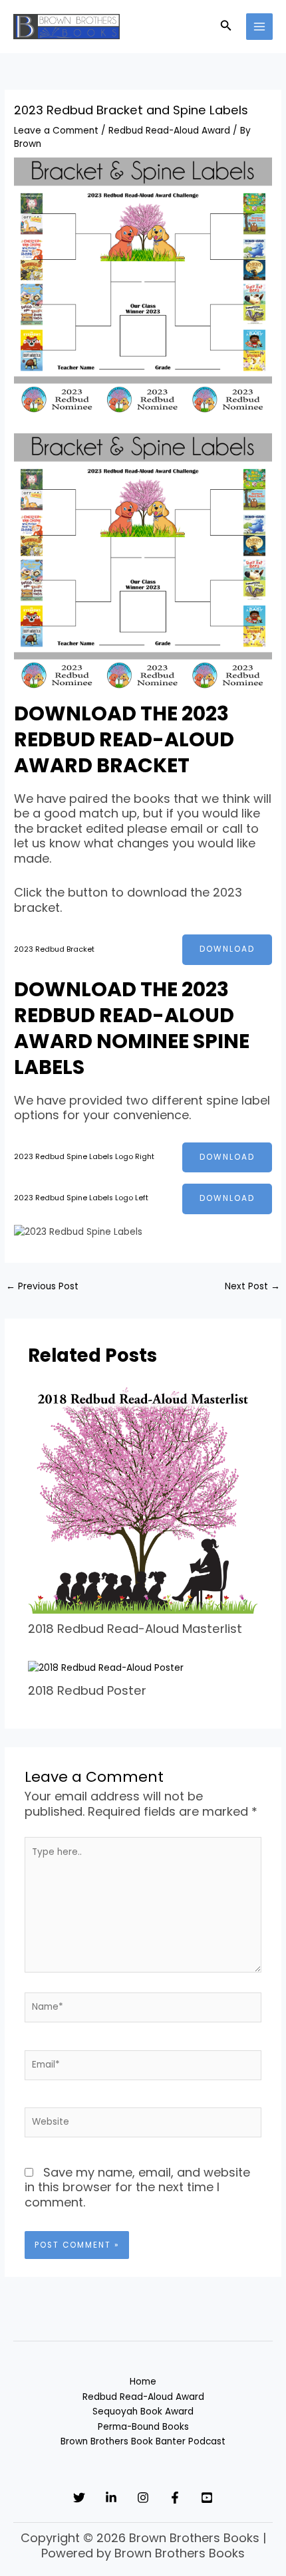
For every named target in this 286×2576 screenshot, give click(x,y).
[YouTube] (207, 2498)
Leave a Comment (56, 131)
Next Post (252, 1286)
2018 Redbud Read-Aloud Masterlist (135, 1629)
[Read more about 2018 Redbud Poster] (106, 1668)
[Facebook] (175, 2498)
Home (143, 2382)
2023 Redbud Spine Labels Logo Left (81, 1198)
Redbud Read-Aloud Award (169, 131)
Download (227, 949)
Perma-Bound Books (143, 2427)
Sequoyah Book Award (143, 2412)
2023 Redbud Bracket (54, 949)
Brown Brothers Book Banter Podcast (143, 2441)
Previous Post (42, 1286)
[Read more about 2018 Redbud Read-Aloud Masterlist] (143, 1498)
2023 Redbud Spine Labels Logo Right (84, 1157)
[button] (226, 27)
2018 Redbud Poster (87, 1690)
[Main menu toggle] (260, 27)
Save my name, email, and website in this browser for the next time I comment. (137, 2187)
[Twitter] (79, 2498)
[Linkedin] (111, 2498)
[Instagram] (143, 2498)
